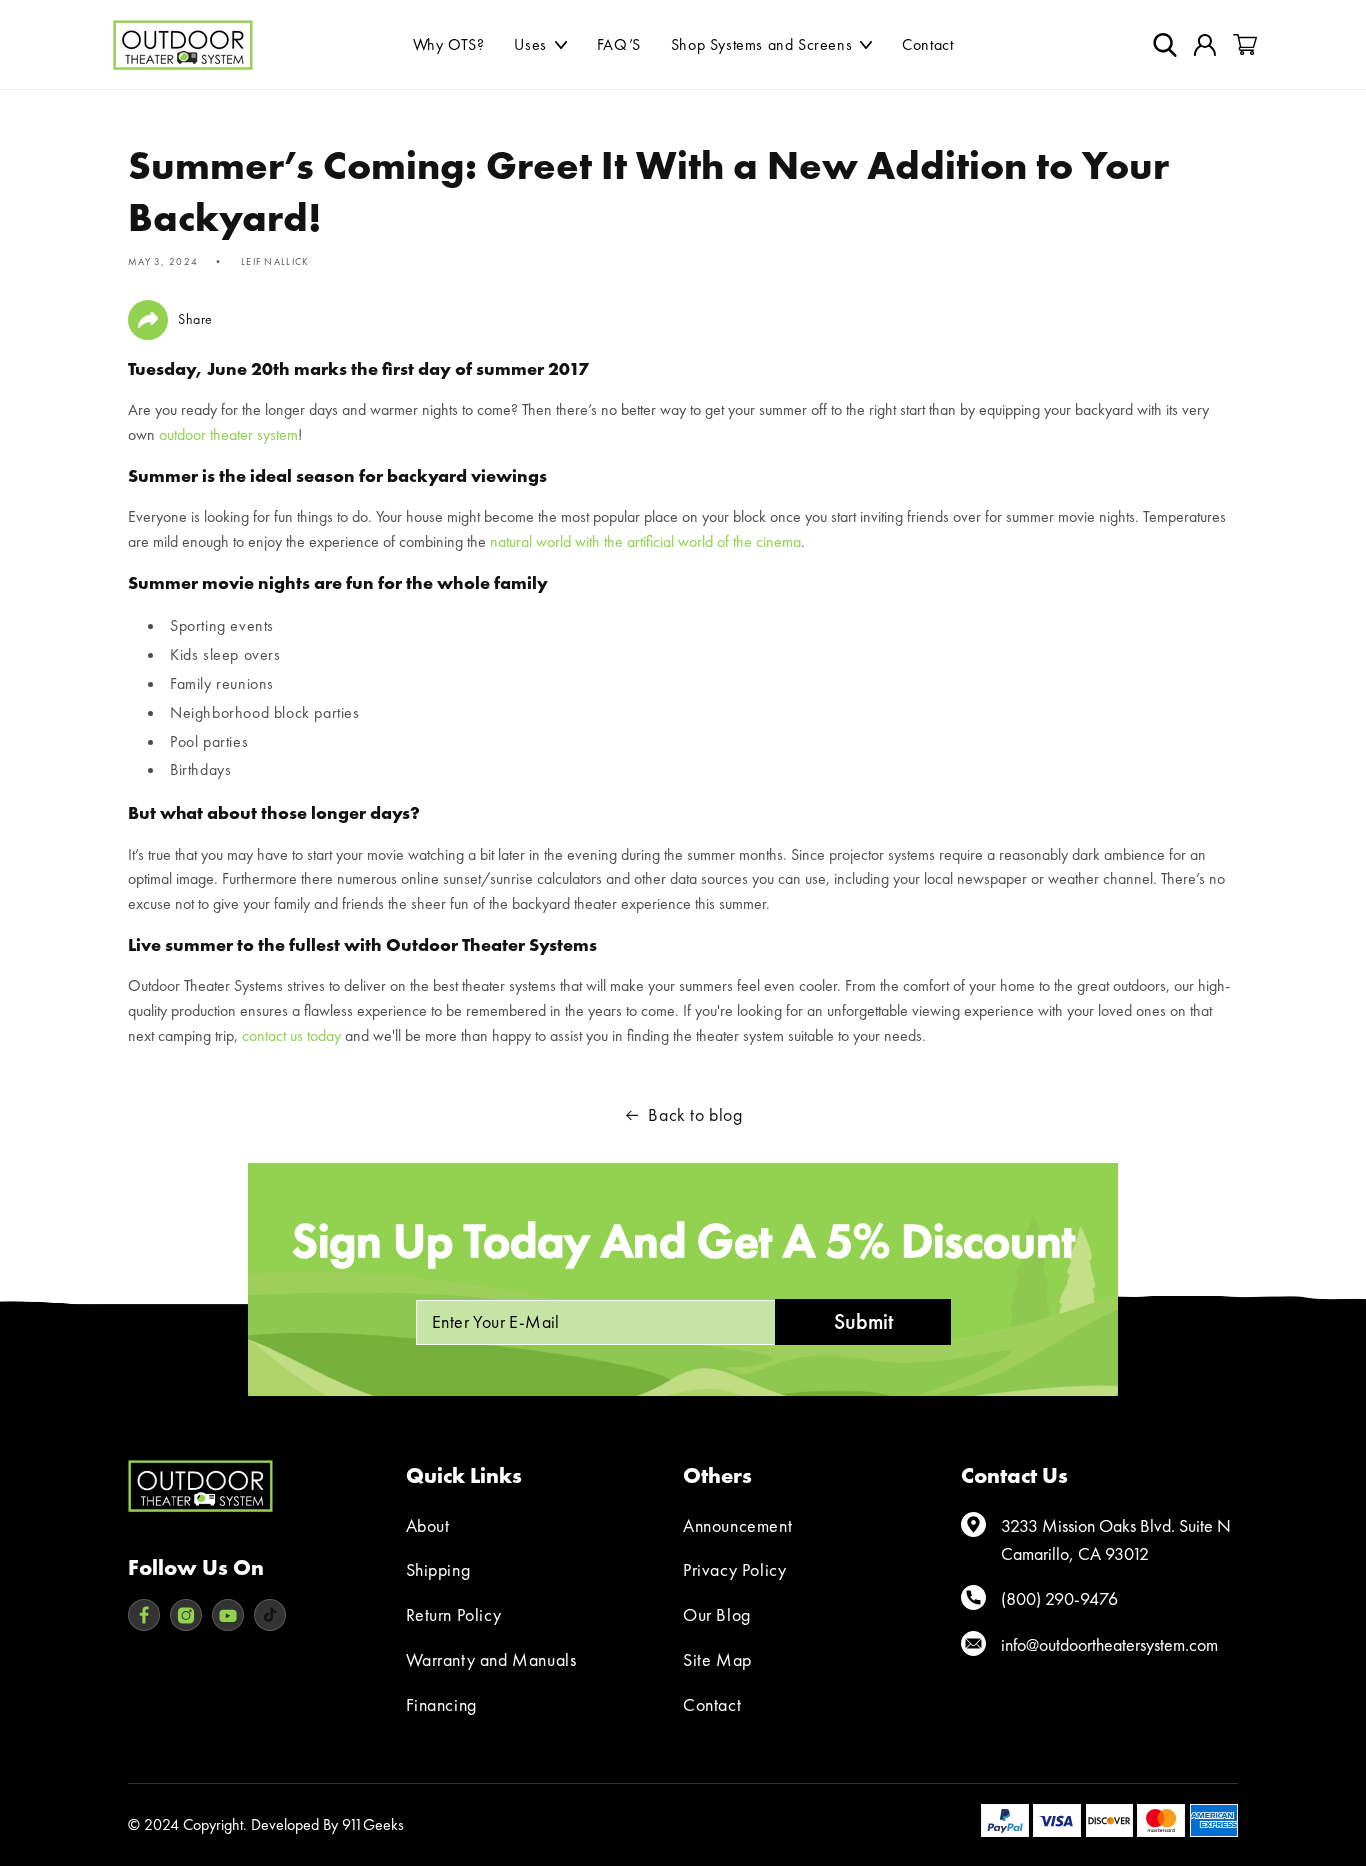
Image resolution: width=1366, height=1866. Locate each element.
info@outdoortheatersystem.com (1109, 1644)
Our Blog (717, 1614)
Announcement (737, 1525)
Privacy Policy (734, 1569)
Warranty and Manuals (491, 1659)
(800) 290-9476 (1059, 1598)
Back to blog (695, 1114)
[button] (540, 45)
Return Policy (454, 1614)
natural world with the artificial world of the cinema (645, 541)
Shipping (438, 1569)
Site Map (717, 1659)
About (428, 1525)
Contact (712, 1704)
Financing (441, 1704)
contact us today (291, 1035)
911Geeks (373, 1824)
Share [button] (195, 319)
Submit (863, 1321)
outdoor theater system (228, 434)
